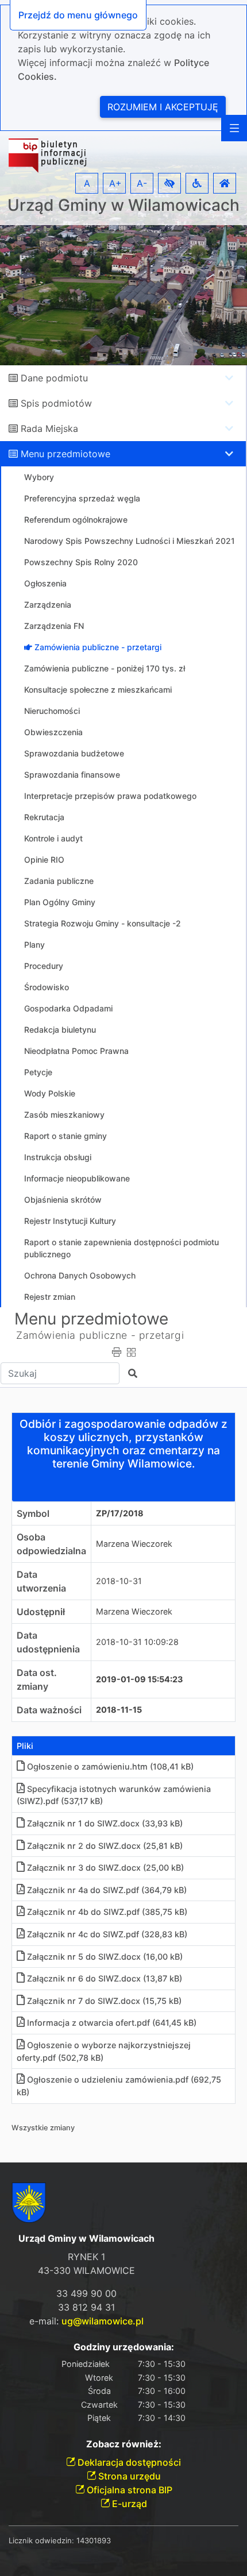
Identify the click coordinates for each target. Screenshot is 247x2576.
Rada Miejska (49, 428)
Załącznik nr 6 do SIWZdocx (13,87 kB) (105, 1978)
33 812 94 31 (86, 2307)
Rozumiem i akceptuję (163, 107)
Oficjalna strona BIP (128, 2490)
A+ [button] (115, 183)
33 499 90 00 (86, 2293)
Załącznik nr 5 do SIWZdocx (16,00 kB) (105, 1957)
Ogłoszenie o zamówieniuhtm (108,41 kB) (110, 1766)
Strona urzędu (128, 2476)
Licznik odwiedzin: (41, 2540)
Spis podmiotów (56, 403)
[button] (169, 183)
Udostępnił (41, 1612)
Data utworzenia (41, 1581)
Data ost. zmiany (37, 1679)
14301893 (94, 2540)
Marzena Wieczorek (134, 1544)
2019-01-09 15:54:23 (139, 1679)
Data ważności (49, 1710)
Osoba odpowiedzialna (51, 1544)
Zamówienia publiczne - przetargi (100, 1335)
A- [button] (142, 183)
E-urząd (128, 2504)
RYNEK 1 (86, 2257)
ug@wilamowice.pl (103, 2321)
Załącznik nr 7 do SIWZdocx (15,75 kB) (104, 2001)
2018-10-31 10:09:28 (137, 1642)
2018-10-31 (119, 1581)
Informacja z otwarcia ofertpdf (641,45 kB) (112, 2023)
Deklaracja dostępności (128, 2462)
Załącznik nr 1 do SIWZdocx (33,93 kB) (105, 1823)
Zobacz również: (124, 2444)
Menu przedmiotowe (65, 454)
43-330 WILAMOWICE (86, 2270)
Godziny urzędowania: (124, 2347)
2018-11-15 (119, 1710)
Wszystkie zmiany (43, 2128)
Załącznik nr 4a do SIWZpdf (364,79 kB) (107, 1890)
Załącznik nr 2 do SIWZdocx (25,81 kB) (105, 1846)
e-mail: (86, 2321)
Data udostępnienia (48, 1642)
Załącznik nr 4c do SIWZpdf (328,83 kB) (107, 1934)
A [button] (87, 183)
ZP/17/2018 (120, 1513)
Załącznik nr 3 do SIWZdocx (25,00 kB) (105, 1868)
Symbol (33, 1513)
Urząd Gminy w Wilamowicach (123, 205)
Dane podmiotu (54, 378)
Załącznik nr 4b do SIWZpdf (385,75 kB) (107, 1912)
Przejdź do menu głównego (78, 15)
